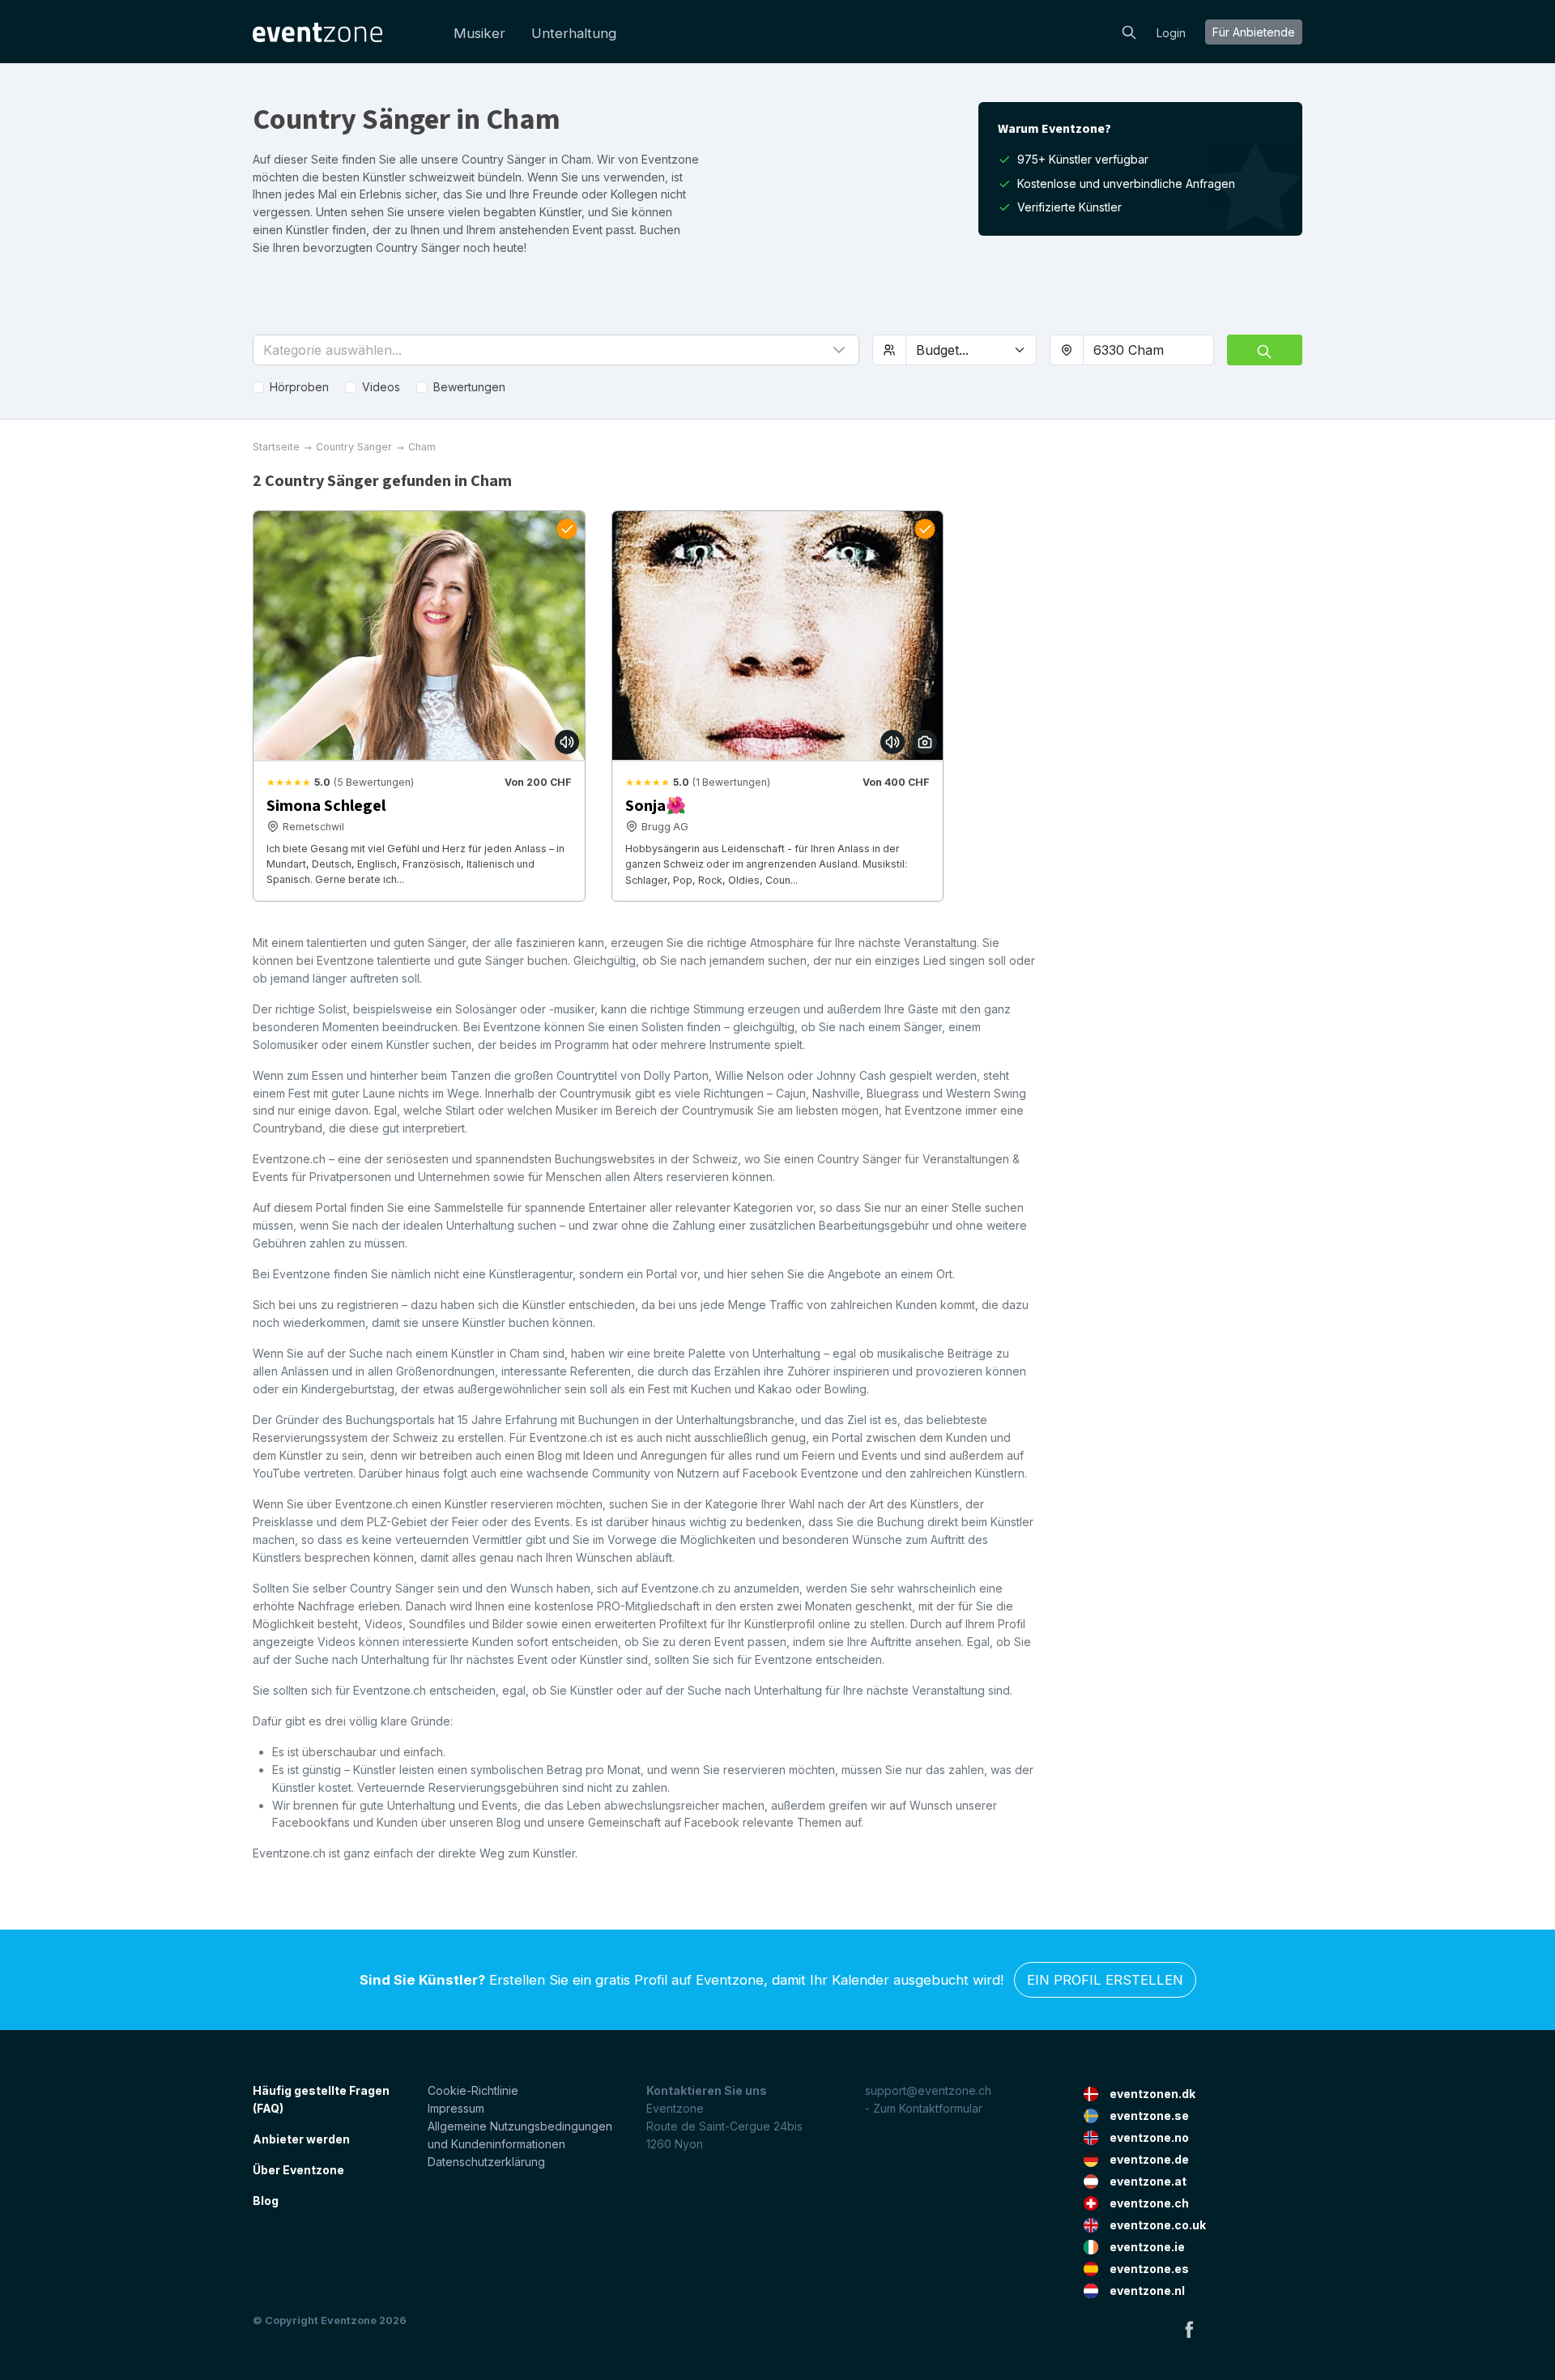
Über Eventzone (298, 2170)
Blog (266, 2201)
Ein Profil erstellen (1105, 1980)
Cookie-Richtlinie (473, 2090)
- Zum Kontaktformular (924, 2108)
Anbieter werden (301, 2139)
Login (1171, 33)
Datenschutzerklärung (486, 2162)
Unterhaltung (574, 33)
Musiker (479, 33)
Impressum (456, 2108)
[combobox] (1148, 350)
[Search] (1129, 31)
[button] (556, 350)
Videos (381, 387)
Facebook (1189, 2329)
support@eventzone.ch (928, 2090)
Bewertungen (469, 387)
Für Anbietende (1254, 32)
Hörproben (299, 387)
